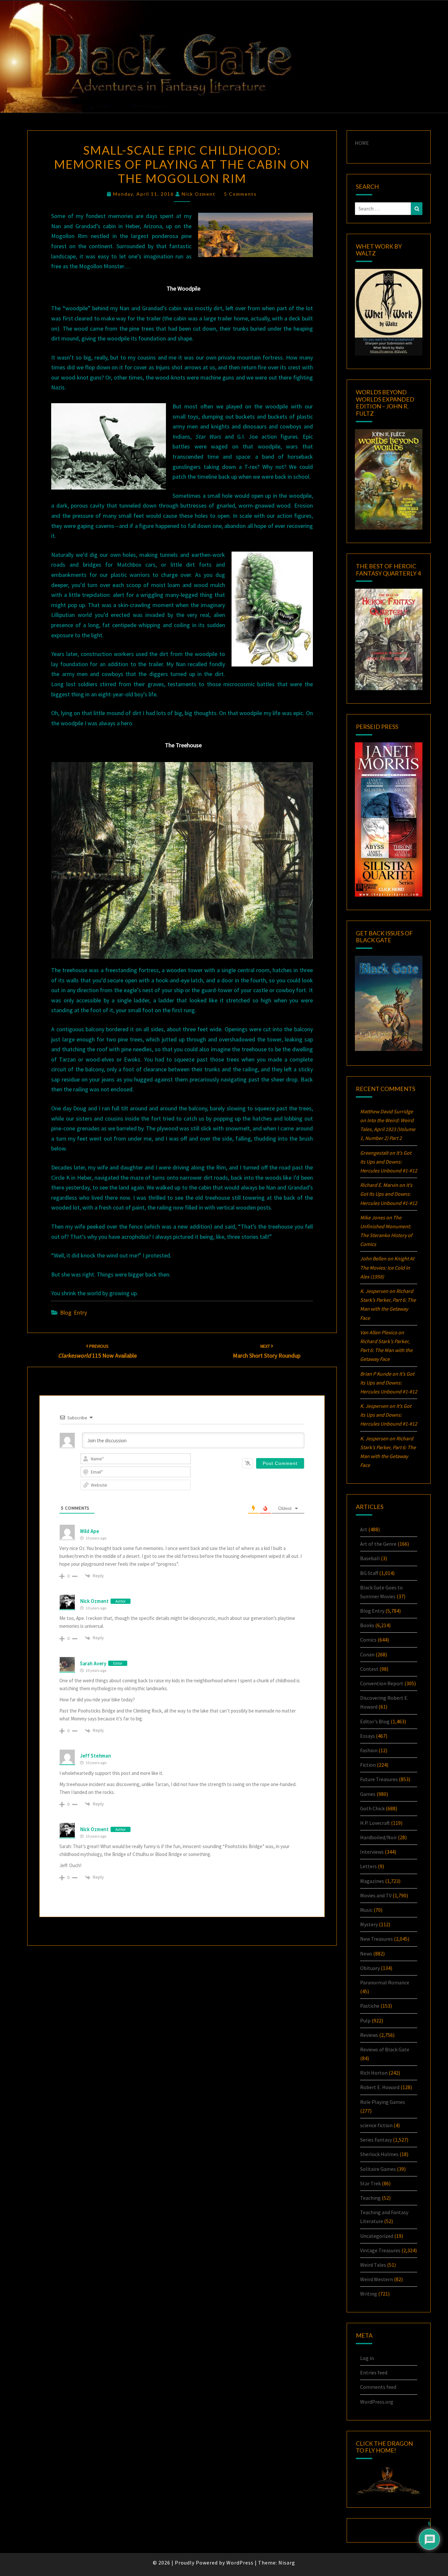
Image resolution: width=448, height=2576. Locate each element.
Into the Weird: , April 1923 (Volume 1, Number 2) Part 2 (388, 1129)
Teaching (370, 2198)
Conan (367, 1654)
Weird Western (377, 2279)
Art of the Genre (378, 1544)
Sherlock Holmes (379, 2154)
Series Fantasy (376, 2140)
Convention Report (382, 1683)
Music (366, 1910)
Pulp (365, 2020)
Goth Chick (372, 1808)
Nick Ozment (199, 194)
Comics (368, 1640)
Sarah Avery (93, 1663)
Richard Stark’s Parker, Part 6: (386, 1350)
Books (367, 1625)
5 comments (240, 194)
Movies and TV (376, 1895)
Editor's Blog (375, 1721)
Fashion (369, 1750)
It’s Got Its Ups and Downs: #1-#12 (389, 1162)
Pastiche (370, 2006)
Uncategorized (377, 2236)
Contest (369, 1669)
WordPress (240, 2563)
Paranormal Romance (385, 1982)
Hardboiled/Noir (378, 1837)
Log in (367, 2358)
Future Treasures (379, 1779)
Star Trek (370, 2183)
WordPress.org (377, 2402)
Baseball (370, 1558)
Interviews (372, 1852)
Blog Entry (73, 1312)
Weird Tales (373, 2265)
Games (368, 1794)
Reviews (369, 2035)
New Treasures (377, 1939)
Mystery (369, 1924)
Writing (369, 2294)
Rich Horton (374, 2073)
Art (364, 1529)
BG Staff (369, 1573)
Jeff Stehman (95, 1756)
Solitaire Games (378, 2169)
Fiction (368, 1765)
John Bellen (373, 1258)
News (366, 1954)
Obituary (370, 1968)
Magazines (372, 1881)
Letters (368, 1866)
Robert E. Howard (380, 2087)
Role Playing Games (383, 2102)
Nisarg (287, 2563)
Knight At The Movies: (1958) (387, 1267)
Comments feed (378, 2387)
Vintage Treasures (380, 2250)
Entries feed (374, 2372)
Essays (367, 1736)
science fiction (376, 2125)
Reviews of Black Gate (385, 2049)
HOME (362, 143)
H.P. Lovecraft (375, 1823)
